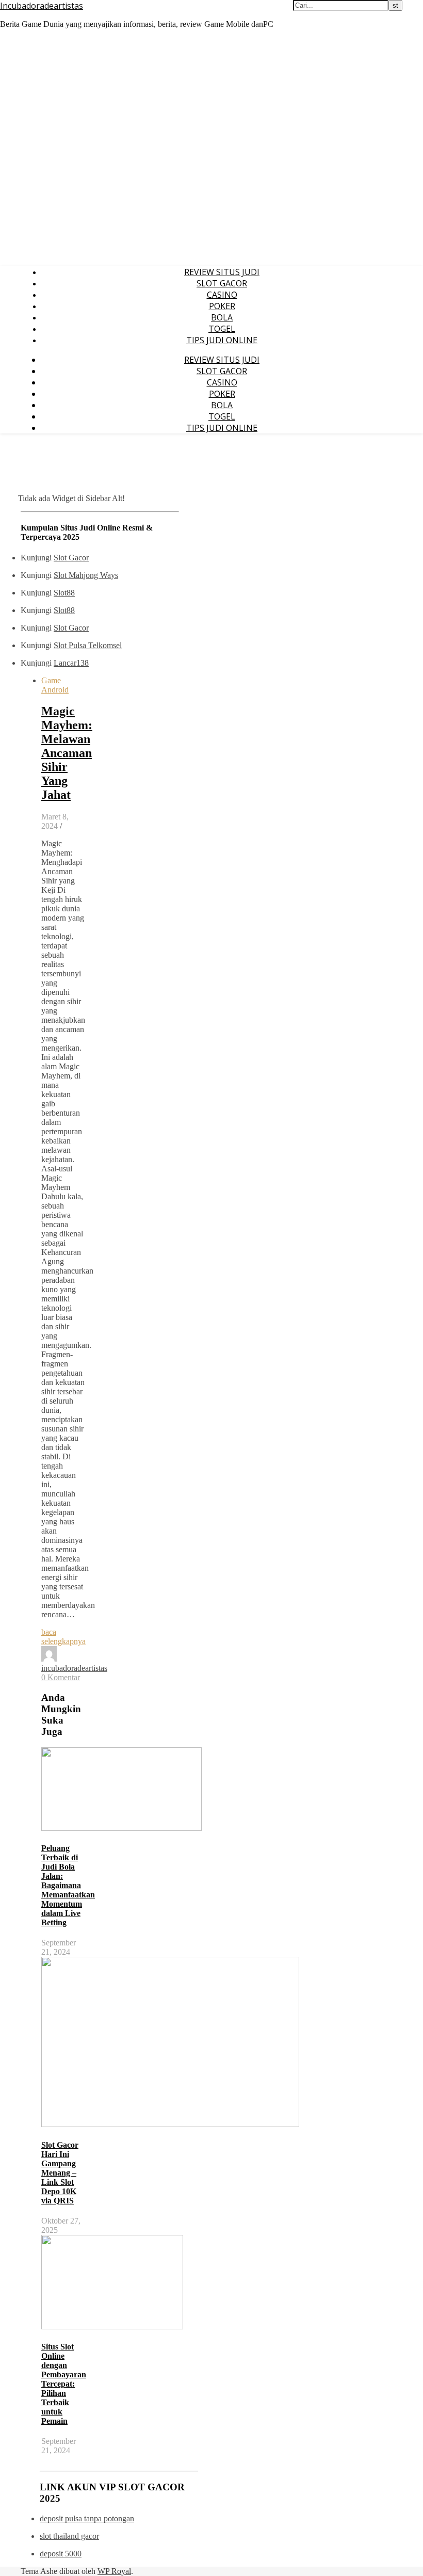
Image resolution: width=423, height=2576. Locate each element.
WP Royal (114, 2571)
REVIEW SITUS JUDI (222, 272)
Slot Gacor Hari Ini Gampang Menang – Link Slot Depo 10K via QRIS (60, 2173)
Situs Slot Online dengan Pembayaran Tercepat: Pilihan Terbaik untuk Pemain (64, 2384)
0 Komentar (61, 1677)
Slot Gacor (71, 558)
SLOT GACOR (222, 283)
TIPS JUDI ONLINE (222, 340)
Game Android (55, 685)
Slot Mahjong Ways (86, 575)
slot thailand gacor (69, 2536)
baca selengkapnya (63, 1637)
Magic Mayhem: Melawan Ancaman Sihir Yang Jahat (67, 753)
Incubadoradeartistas (42, 6)
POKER (222, 306)
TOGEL (222, 329)
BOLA (222, 317)
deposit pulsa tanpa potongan (87, 2518)
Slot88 (64, 593)
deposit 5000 (61, 2554)
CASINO (222, 295)
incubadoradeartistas (74, 1668)
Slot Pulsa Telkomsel (88, 645)
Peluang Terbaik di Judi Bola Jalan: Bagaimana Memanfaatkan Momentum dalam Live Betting (68, 1885)
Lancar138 (71, 663)
